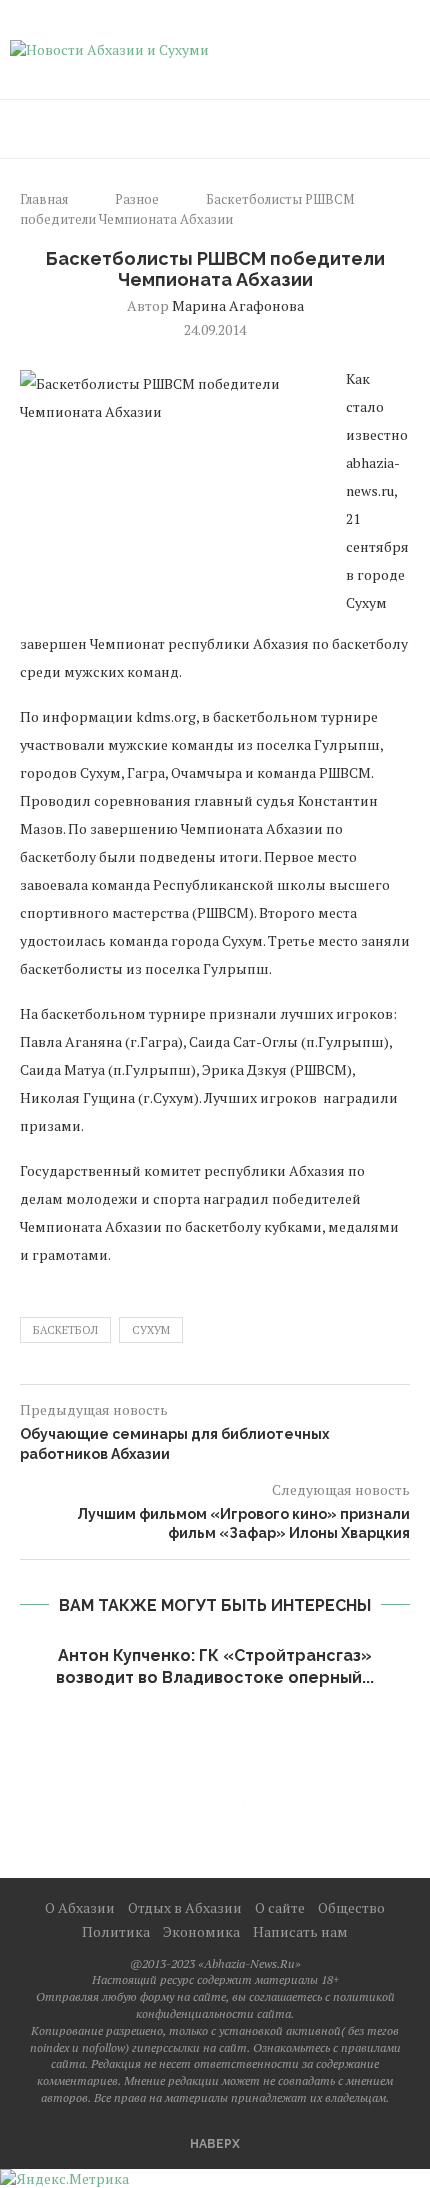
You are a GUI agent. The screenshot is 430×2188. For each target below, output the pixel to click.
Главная (44, 199)
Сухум (151, 1330)
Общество (351, 1907)
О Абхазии (80, 1907)
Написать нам (300, 1931)
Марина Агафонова (238, 305)
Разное (137, 199)
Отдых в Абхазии (185, 1907)
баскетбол (65, 1330)
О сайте (280, 1907)
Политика (116, 1931)
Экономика (201, 1931)
